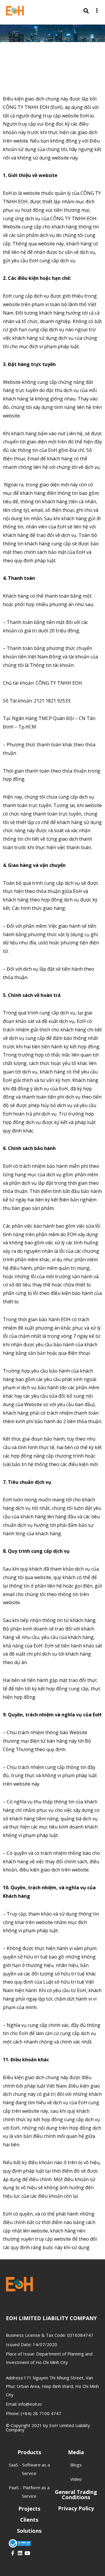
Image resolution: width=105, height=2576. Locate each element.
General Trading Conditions (76, 2495)
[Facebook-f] (13, 2553)
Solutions (29, 2531)
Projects (29, 2509)
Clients (29, 2520)
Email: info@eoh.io (24, 2404)
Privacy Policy (76, 2508)
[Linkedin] (20, 2553)
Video (76, 2479)
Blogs (76, 2465)
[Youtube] (27, 2553)
